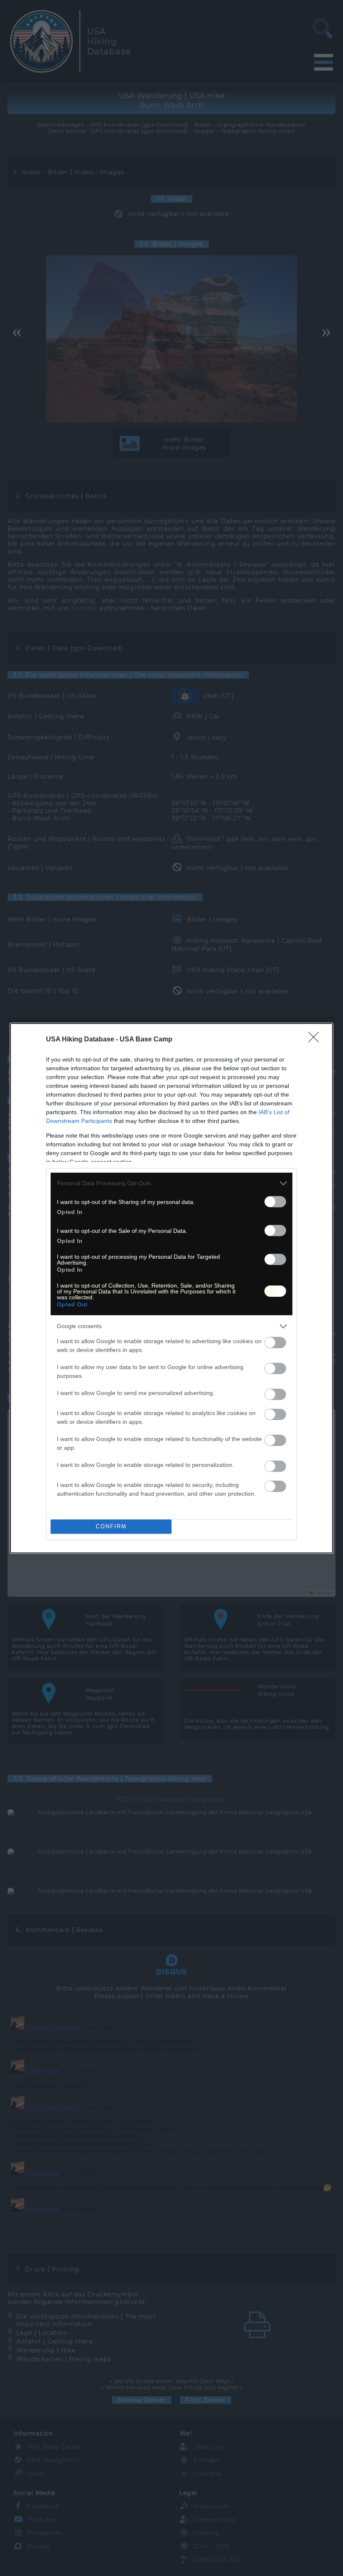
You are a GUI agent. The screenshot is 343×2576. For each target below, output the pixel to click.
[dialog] (171, 1288)
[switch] (275, 1202)
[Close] (316, 1040)
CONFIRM (111, 1526)
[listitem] (171, 1183)
